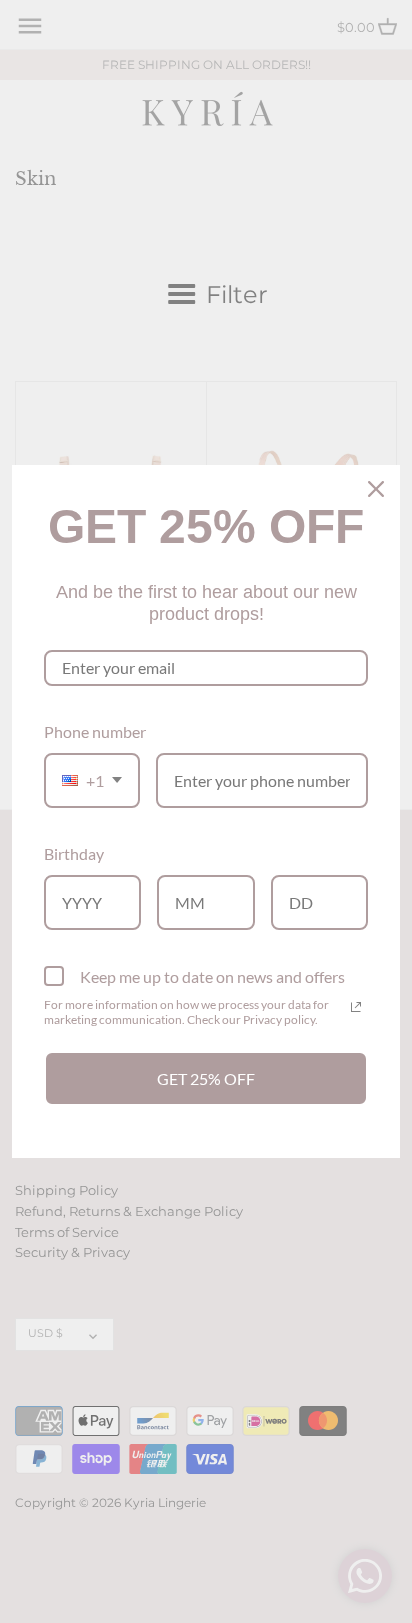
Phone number (95, 731)
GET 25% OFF (206, 1078)
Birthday (74, 853)
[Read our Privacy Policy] (356, 1007)
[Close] (376, 489)
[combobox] (92, 780)
